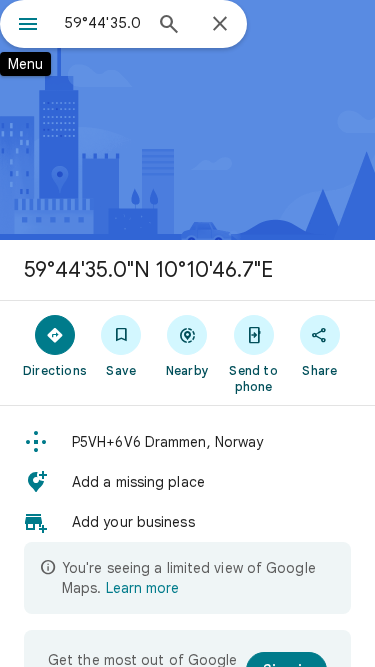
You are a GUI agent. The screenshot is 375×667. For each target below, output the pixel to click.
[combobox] (102, 23)
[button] (187, 442)
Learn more (142, 588)
